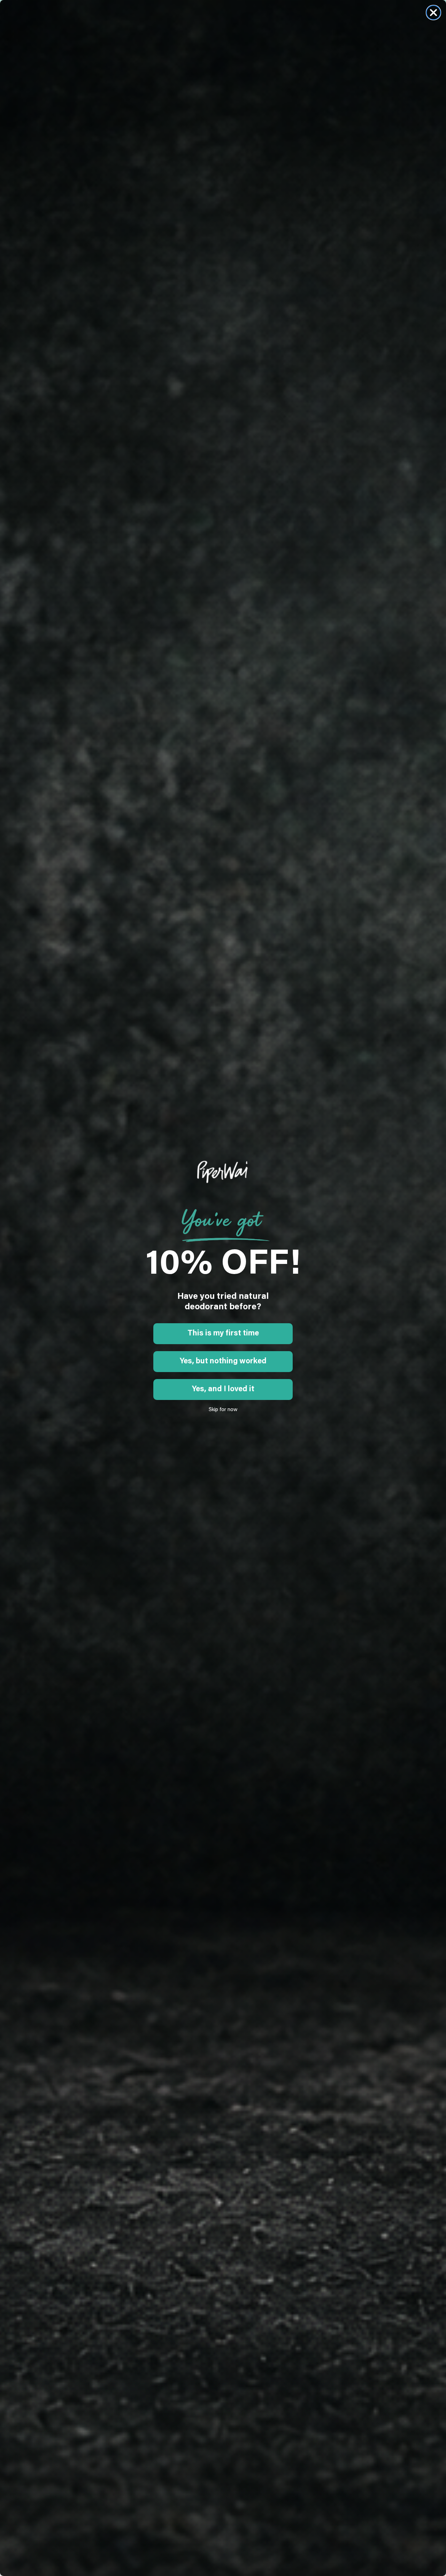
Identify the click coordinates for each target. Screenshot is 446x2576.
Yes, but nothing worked (223, 1362)
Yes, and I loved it (223, 1389)
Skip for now (223, 1410)
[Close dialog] (433, 13)
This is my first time (223, 1334)
